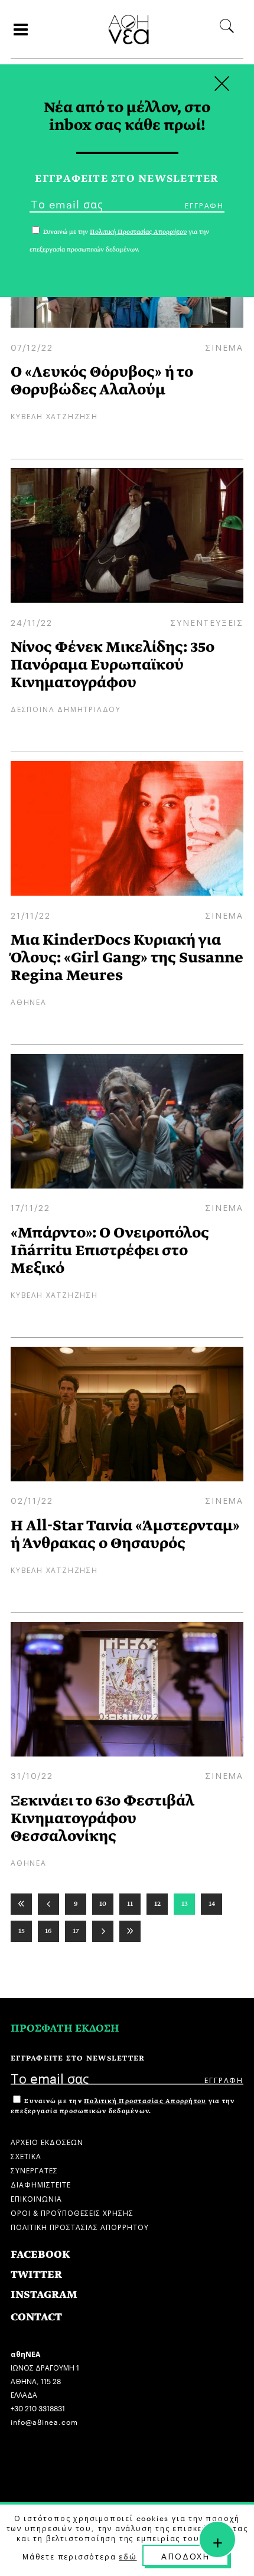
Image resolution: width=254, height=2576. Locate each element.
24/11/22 (31, 622)
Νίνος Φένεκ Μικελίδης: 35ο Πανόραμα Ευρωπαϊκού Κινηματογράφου (113, 665)
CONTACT (36, 2317)
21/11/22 (30, 915)
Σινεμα (224, 347)
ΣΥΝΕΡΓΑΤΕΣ (34, 2169)
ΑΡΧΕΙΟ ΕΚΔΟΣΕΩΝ (47, 2141)
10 (103, 1904)
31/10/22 (32, 1775)
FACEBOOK (40, 2255)
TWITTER (36, 2275)
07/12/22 (32, 347)
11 (130, 1904)
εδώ (128, 2556)
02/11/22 (32, 1500)
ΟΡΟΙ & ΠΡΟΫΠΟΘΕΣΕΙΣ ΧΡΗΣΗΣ (72, 2212)
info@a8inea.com (44, 2421)
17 (76, 1931)
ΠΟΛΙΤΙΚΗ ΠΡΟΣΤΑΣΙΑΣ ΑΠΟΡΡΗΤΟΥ (80, 2226)
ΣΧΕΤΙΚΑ (26, 2155)
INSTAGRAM (44, 2295)
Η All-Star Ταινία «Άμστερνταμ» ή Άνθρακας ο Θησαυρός (125, 1534)
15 (22, 1931)
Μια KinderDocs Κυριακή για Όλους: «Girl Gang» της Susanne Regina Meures (127, 957)
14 (212, 1904)
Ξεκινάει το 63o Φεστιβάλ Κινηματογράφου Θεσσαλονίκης (102, 1818)
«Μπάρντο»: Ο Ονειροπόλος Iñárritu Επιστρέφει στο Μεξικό (110, 1250)
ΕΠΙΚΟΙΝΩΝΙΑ (36, 2198)
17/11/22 (30, 1207)
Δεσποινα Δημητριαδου (66, 708)
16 (48, 1931)
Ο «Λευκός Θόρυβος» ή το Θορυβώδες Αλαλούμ (102, 381)
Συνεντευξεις (207, 622)
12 (157, 1904)
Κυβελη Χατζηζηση (54, 415)
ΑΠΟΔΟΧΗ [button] (185, 2555)
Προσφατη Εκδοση (65, 2028)
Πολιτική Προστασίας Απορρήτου (145, 2101)
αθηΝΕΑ (29, 1001)
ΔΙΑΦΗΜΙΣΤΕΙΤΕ (41, 2184)
